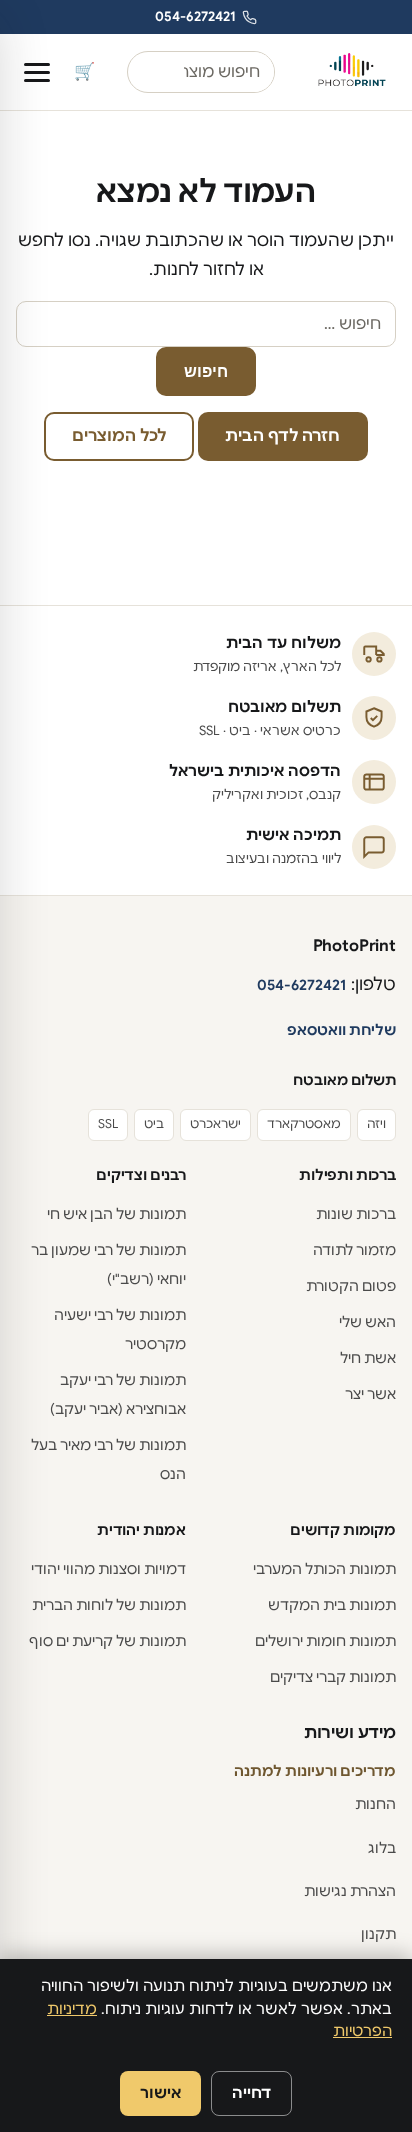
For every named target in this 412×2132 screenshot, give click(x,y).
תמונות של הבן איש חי (116, 1214)
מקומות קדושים (343, 1530)
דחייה (251, 2092)
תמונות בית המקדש (332, 1605)
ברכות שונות (356, 1214)
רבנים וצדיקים (141, 1175)
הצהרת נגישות (350, 1891)
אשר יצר (370, 1394)
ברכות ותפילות (347, 1175)
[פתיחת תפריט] (37, 72)
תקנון (378, 1934)
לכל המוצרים (119, 436)
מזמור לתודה (354, 1250)
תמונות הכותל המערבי (324, 1569)
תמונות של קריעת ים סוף (107, 1641)
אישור (160, 2092)
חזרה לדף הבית (282, 436)
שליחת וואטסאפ (341, 1030)
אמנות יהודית (141, 1530)
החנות (375, 1804)
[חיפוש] (141, 72)
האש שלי (367, 1322)
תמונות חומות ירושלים (325, 1641)
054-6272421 (195, 16)
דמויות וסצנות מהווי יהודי (108, 1569)
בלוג (382, 1848)
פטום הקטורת (351, 1286)
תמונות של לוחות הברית (109, 1605)
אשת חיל (368, 1358)
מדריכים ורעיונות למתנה (315, 1771)
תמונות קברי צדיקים (333, 1677)
